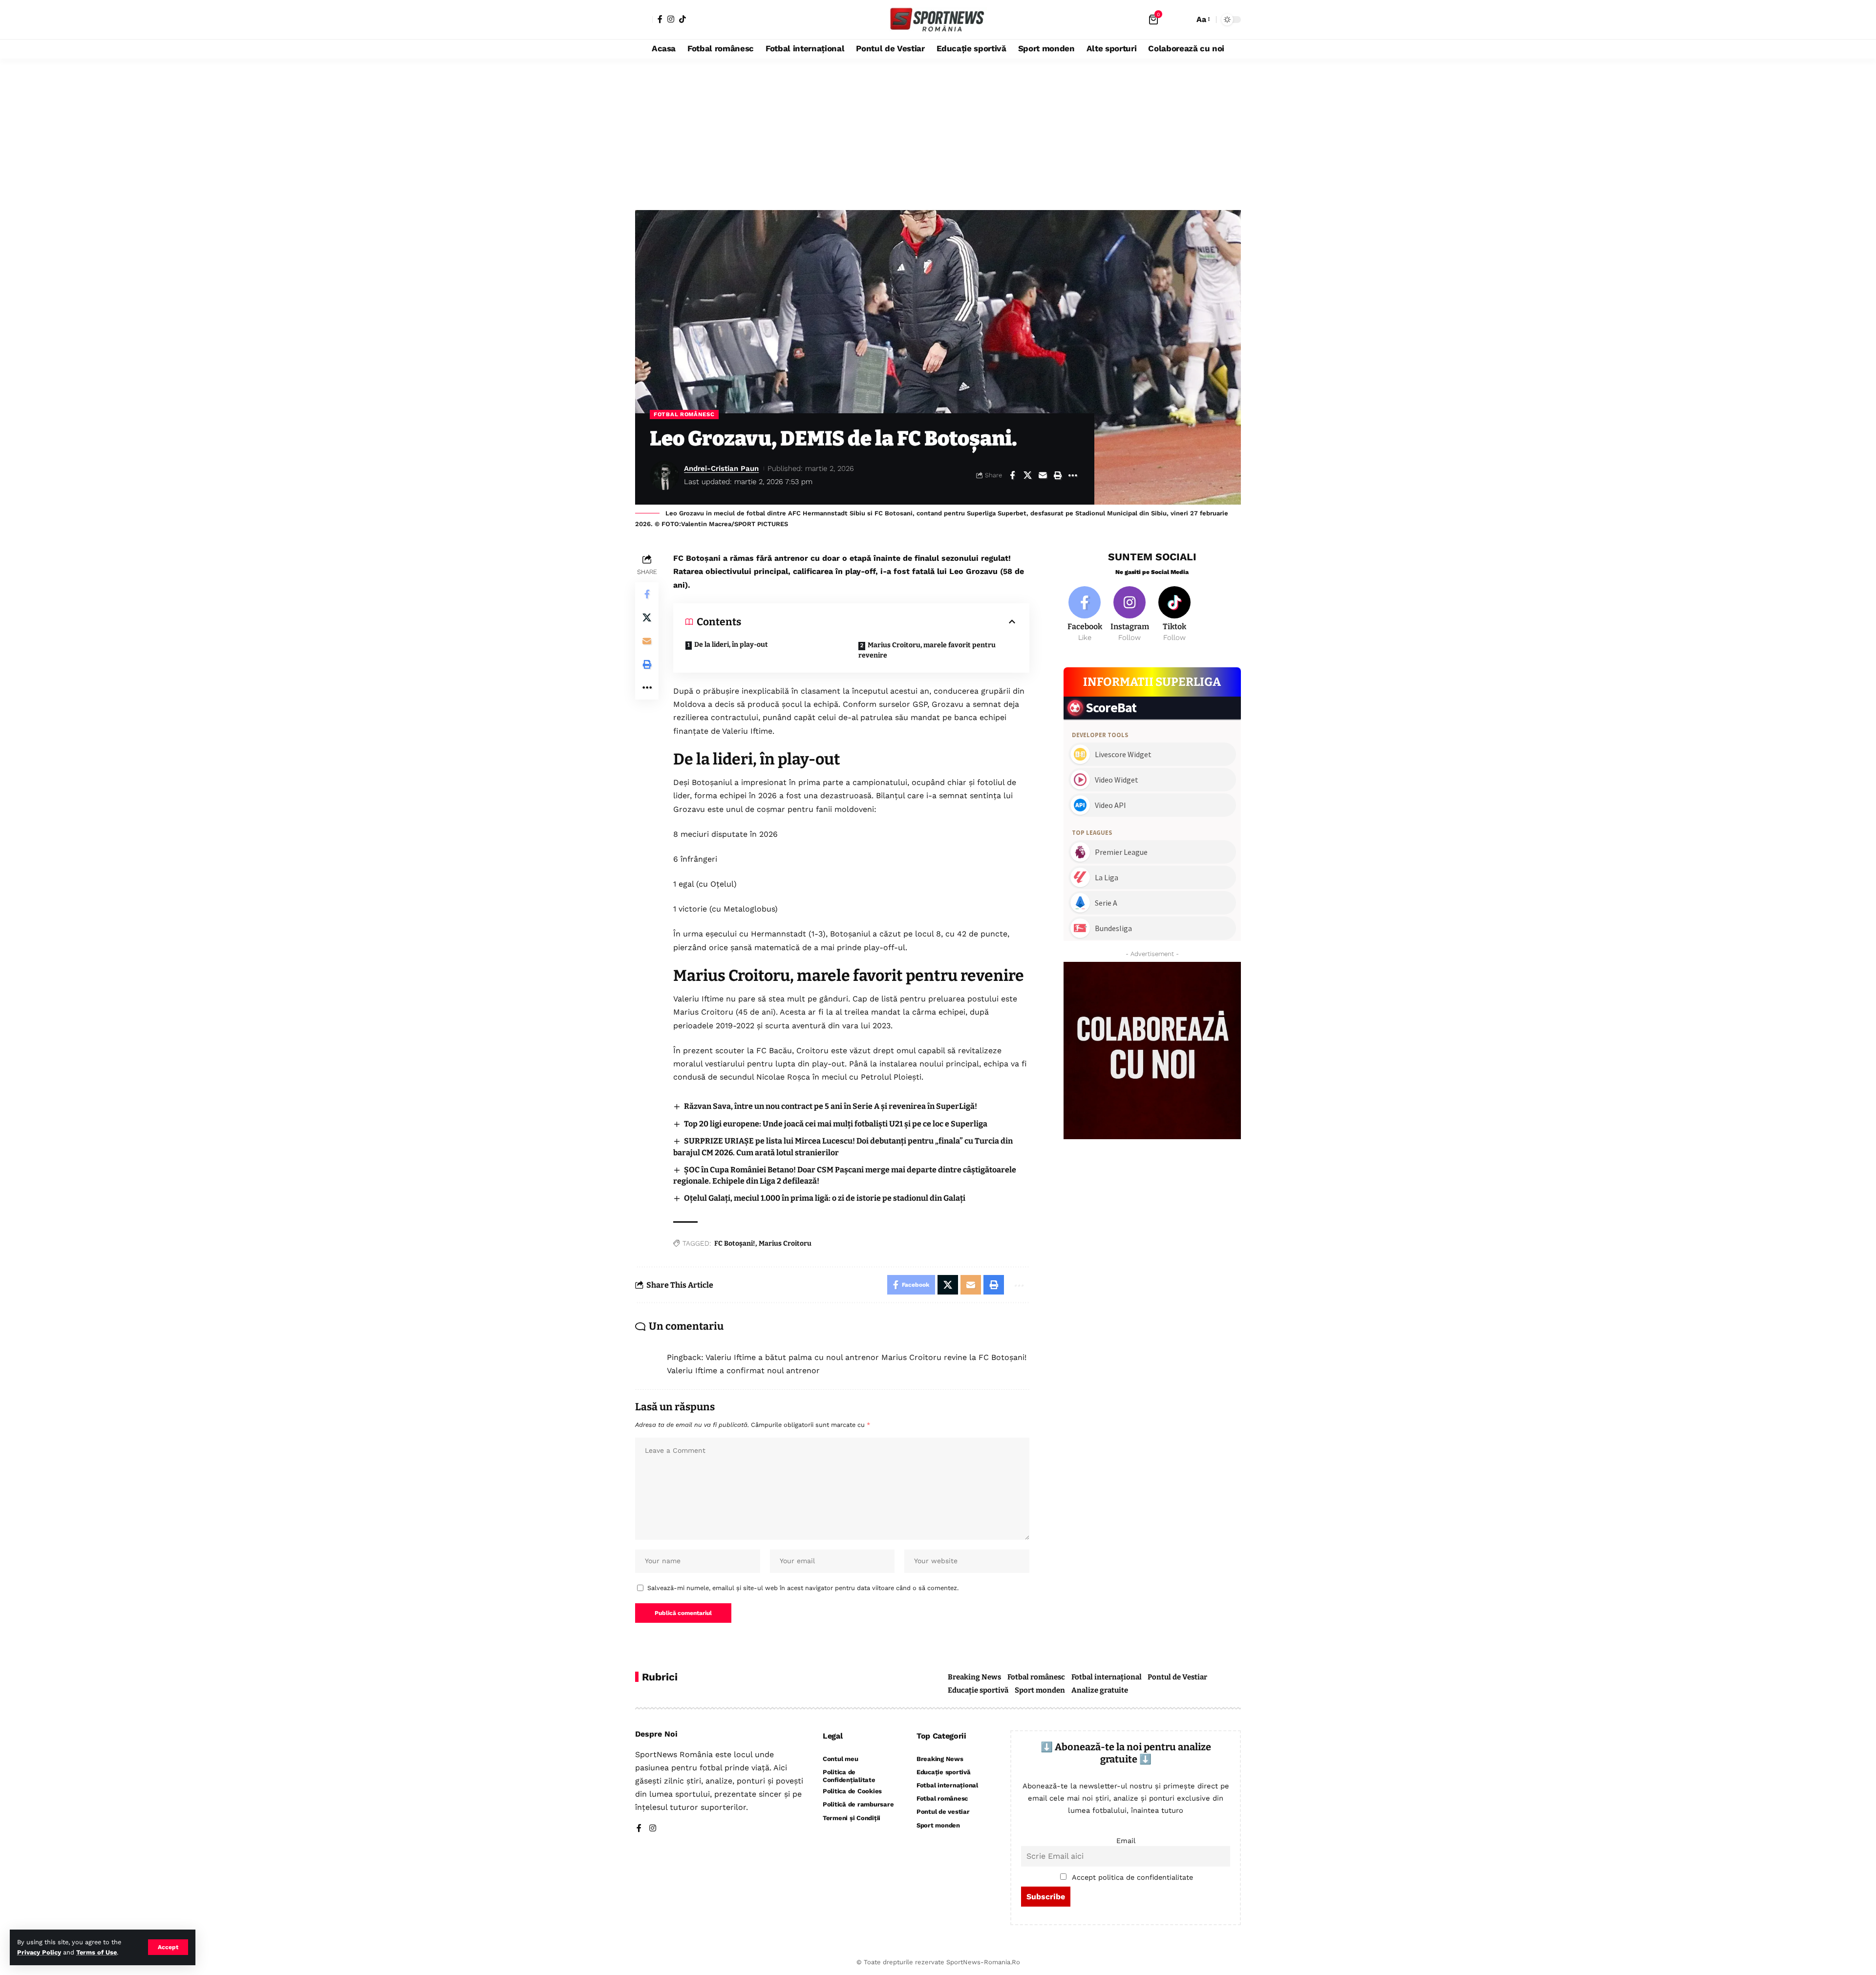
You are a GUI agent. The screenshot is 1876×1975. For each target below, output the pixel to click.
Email (1126, 1841)
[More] (1073, 475)
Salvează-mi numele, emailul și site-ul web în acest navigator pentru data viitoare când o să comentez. (803, 1588)
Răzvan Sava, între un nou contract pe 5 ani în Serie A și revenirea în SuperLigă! (831, 1106)
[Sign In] (644, 20)
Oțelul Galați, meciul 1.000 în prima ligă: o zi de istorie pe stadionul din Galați (825, 1198)
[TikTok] (682, 19)
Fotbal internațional (1107, 1677)
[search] (1184, 20)
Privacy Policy (39, 1952)
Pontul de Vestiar (1177, 1677)
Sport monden (1040, 1690)
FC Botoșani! (735, 1243)
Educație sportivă (978, 1690)
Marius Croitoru (785, 1243)
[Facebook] (660, 19)
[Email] (1043, 475)
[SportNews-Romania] (938, 20)
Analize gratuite (1100, 1690)
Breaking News (974, 1677)
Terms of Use (96, 1952)
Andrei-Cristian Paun (721, 468)
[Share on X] (1027, 475)
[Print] (1058, 475)
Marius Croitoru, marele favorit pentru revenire (927, 650)
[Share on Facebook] (1012, 475)
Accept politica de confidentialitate (1132, 1877)
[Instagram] (671, 19)
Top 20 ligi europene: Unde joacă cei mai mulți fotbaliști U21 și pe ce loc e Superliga (836, 1124)
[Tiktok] (1175, 615)
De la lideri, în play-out (731, 645)
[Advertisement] (938, 132)
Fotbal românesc (684, 414)
